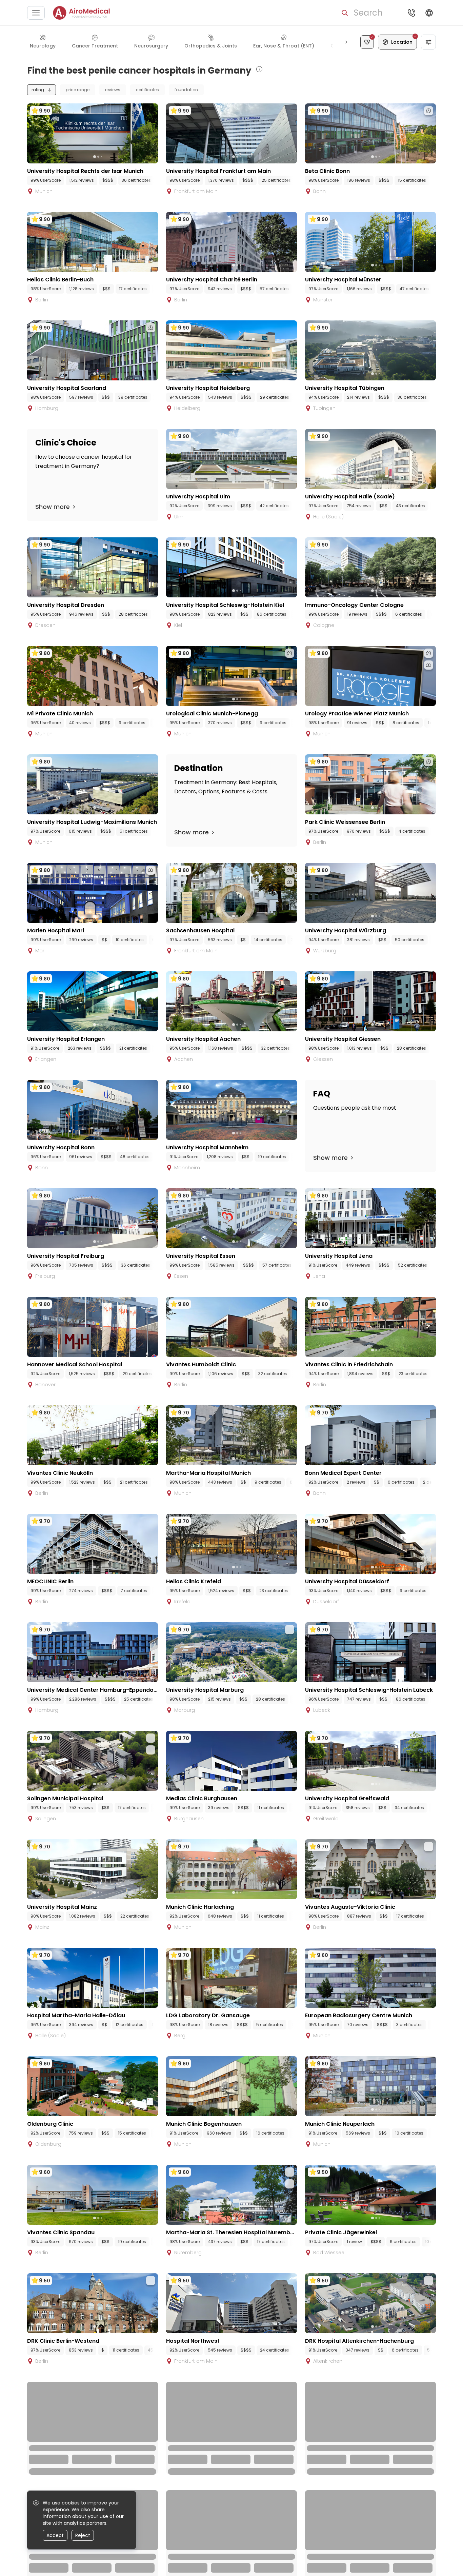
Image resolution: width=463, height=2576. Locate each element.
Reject (83, 2535)
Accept (55, 2535)
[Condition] (367, 42)
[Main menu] (36, 13)
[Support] (411, 13)
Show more (53, 507)
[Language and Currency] (429, 13)
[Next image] (106, 157)
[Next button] (346, 42)
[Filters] (428, 42)
